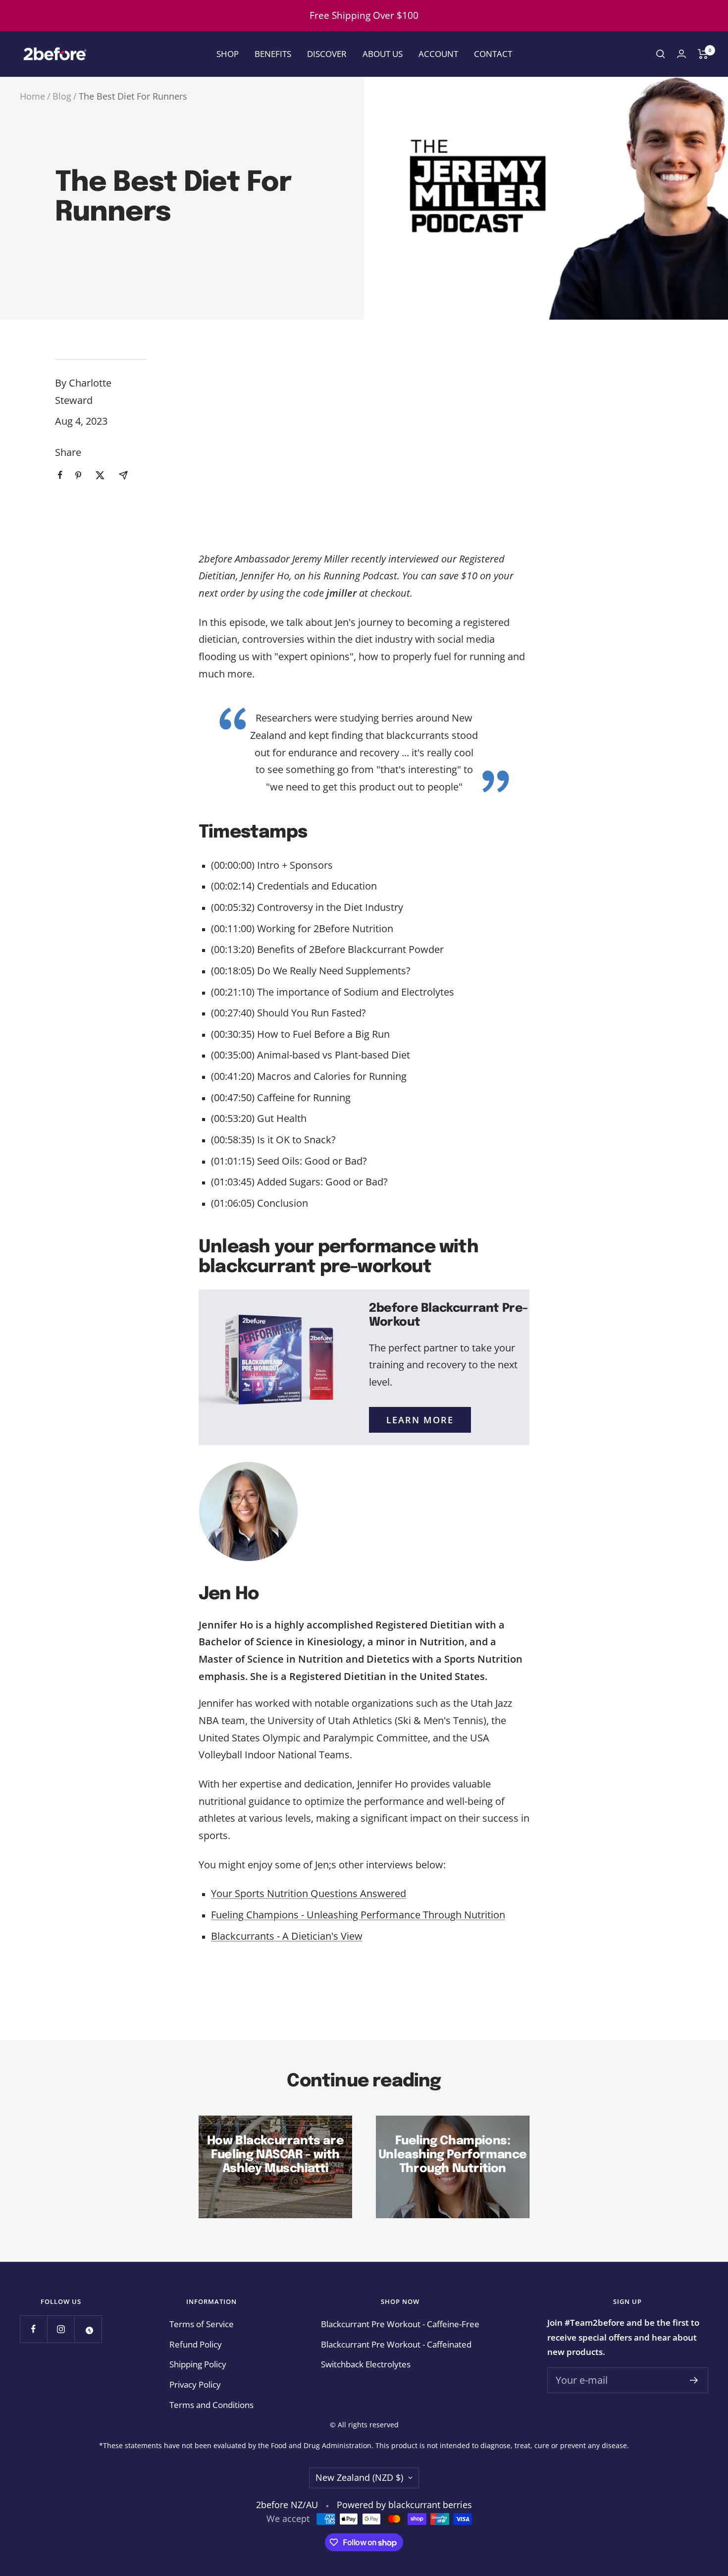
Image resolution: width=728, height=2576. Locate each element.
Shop (228, 54)
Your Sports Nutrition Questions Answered (309, 1893)
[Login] (681, 54)
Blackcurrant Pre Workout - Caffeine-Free (400, 2324)
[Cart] (703, 54)
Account (438, 54)
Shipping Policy (198, 2364)
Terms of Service (202, 2324)
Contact (493, 54)
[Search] (661, 54)
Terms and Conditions (211, 2405)
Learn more (420, 1420)
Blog (62, 96)
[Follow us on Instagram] (61, 2329)
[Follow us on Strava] (88, 2329)
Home (32, 96)
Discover (327, 54)
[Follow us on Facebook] (33, 2329)
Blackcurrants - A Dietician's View (287, 1936)
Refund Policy (196, 2344)
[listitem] (60, 475)
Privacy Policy (195, 2384)
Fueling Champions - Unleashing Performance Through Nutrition (358, 1915)
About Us (383, 54)
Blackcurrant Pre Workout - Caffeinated (396, 2344)
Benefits (273, 54)
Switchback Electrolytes (366, 2364)
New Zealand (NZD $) (359, 2477)
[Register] (694, 2380)
